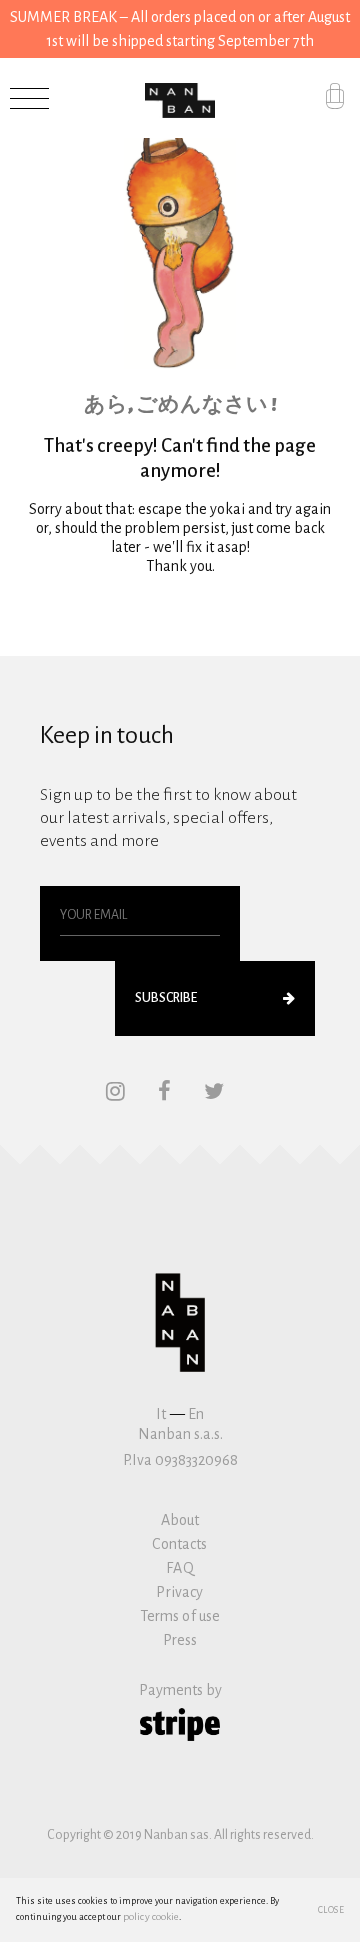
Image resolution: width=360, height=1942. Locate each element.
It (161, 1414)
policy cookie (151, 1916)
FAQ (179, 1568)
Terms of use (180, 1616)
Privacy (179, 1592)
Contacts (179, 1544)
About (180, 1520)
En (196, 1414)
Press (180, 1640)
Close (331, 1910)
